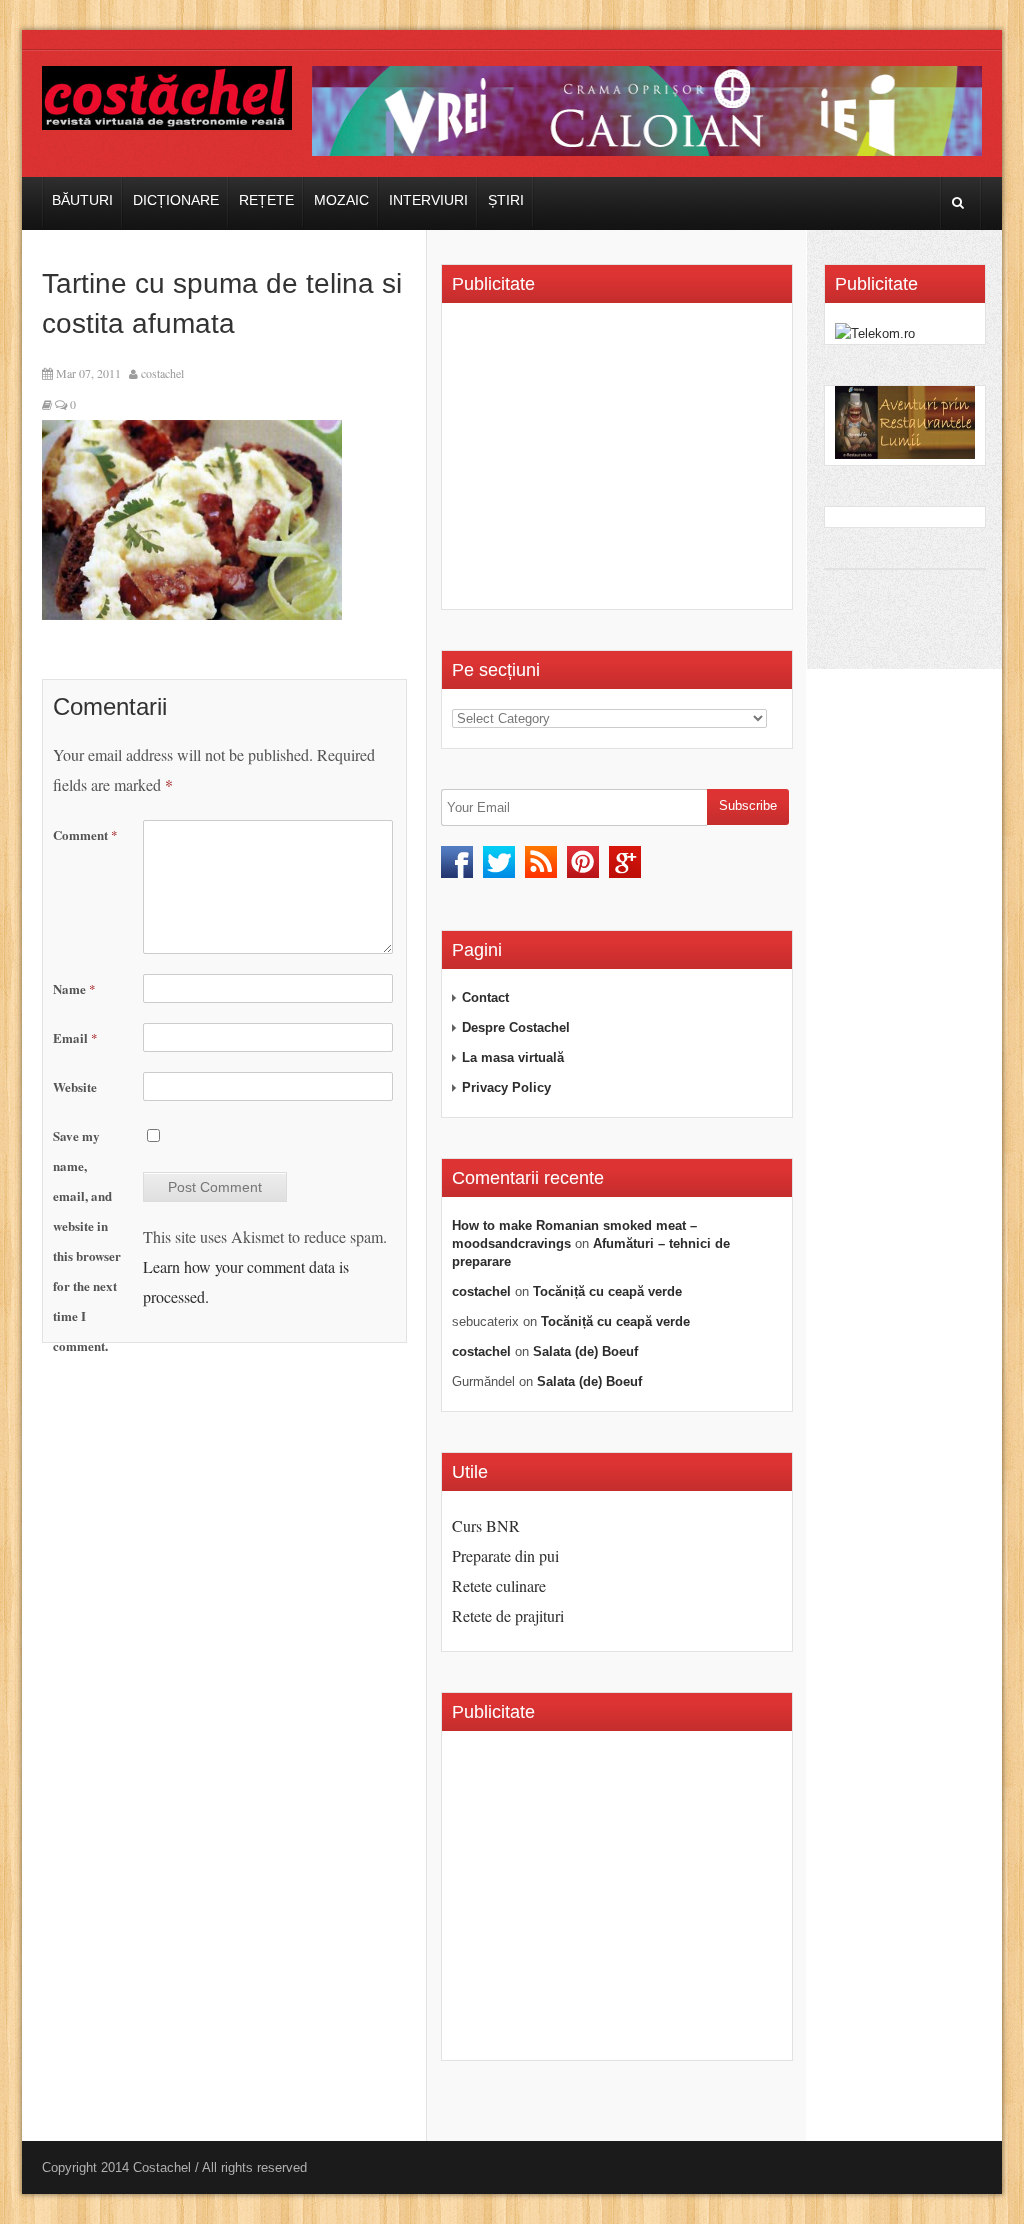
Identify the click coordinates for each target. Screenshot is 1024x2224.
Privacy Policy (506, 1087)
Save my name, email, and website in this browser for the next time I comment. (87, 1240)
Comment (85, 834)
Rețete (266, 200)
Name (74, 988)
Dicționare (176, 200)
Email (75, 1037)
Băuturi (82, 200)
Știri (506, 200)
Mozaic (341, 200)
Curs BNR (486, 1525)
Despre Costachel (516, 1027)
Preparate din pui (505, 1555)
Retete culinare (499, 1585)
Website (75, 1086)
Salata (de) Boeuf (585, 1351)
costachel (162, 373)
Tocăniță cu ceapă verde (607, 1291)
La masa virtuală (513, 1057)
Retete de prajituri (508, 1615)
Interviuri (428, 200)
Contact (485, 997)
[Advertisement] (620, 463)
